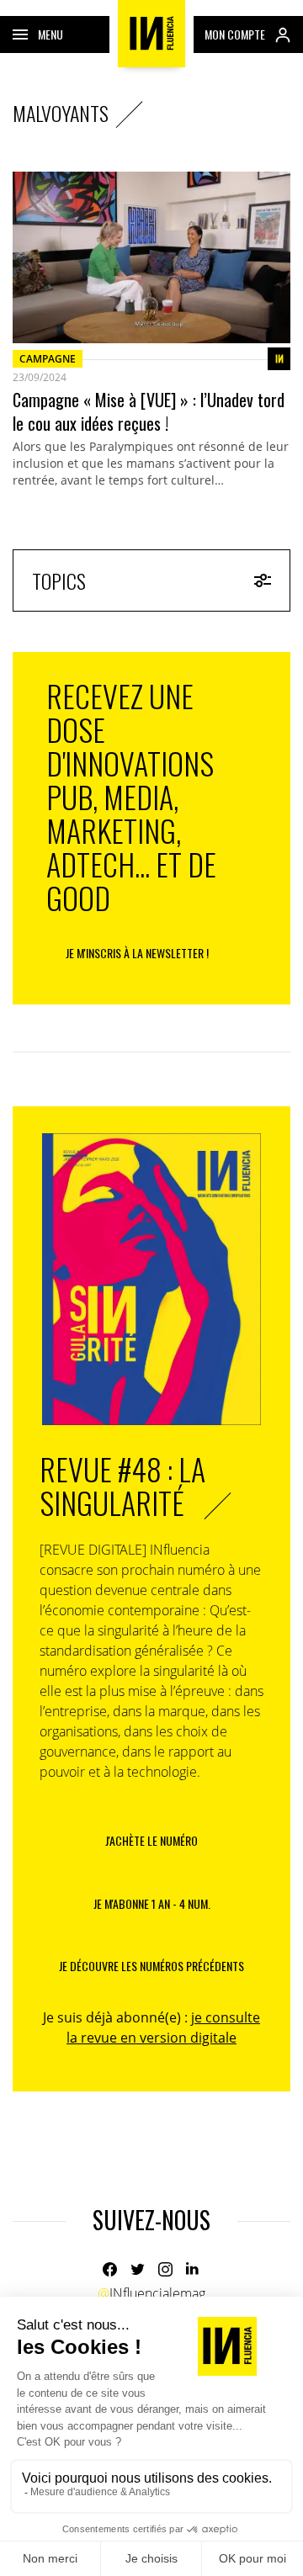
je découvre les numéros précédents (151, 1966)
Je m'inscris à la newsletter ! (137, 953)
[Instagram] (165, 2269)
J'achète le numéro (151, 1840)
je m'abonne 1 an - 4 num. (152, 1903)
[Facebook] (110, 2269)
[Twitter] (138, 2269)
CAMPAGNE (48, 359)
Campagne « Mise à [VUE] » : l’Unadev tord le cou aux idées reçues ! (149, 411)
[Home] (151, 34)
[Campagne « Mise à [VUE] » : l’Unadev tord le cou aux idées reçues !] (151, 257)
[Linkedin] (193, 2269)
